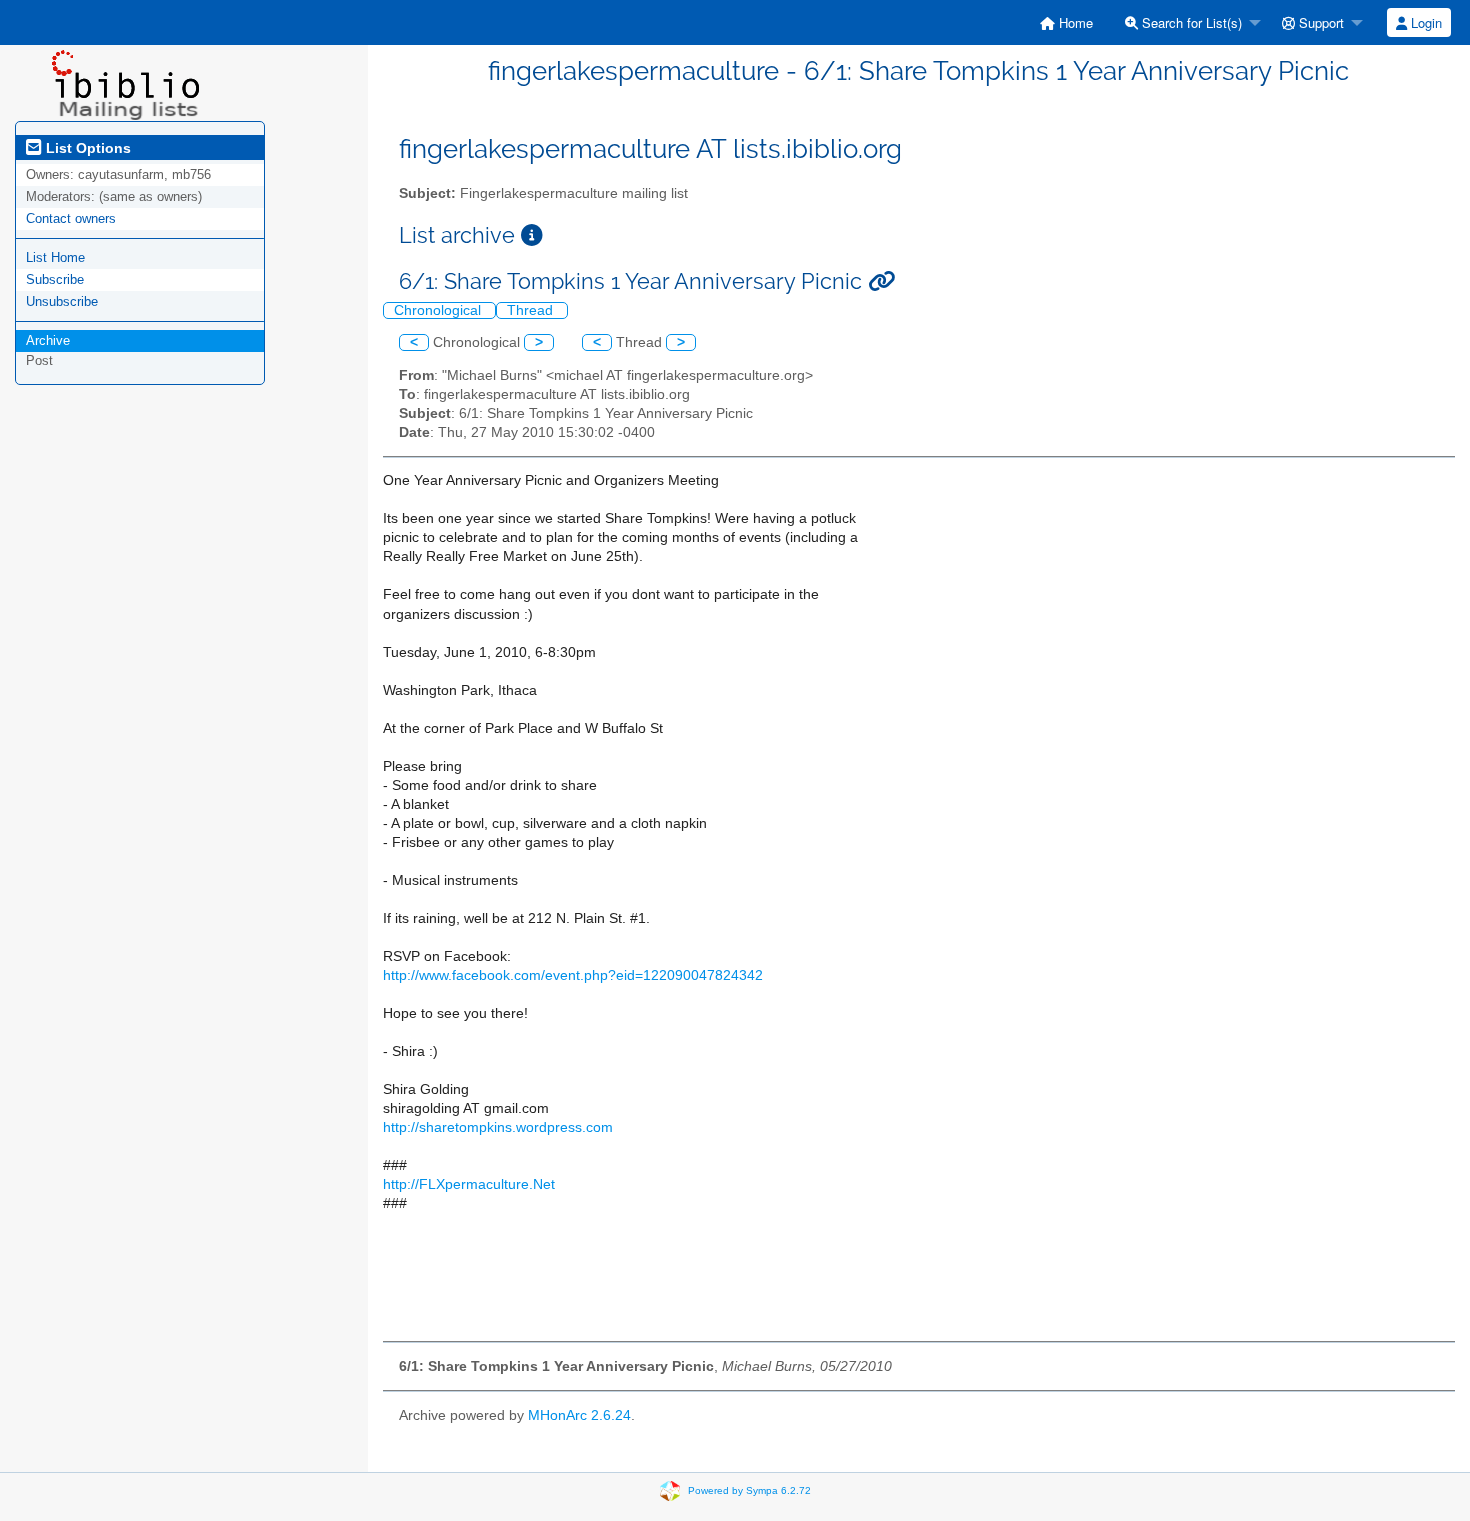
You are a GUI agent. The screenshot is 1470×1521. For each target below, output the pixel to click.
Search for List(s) (1190, 22)
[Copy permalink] (881, 281)
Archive (48, 340)
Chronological (439, 310)
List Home (55, 257)
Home (1074, 22)
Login (1424, 22)
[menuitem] (1066, 22)
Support (1319, 22)
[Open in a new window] (532, 235)
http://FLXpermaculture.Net (469, 1184)
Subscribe (55, 279)
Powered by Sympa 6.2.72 (749, 1490)
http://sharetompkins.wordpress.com (498, 1127)
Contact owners (71, 218)
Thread (532, 310)
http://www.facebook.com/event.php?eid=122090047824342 (573, 975)
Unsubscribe (62, 301)
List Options (86, 148)
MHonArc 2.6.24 (579, 1415)
